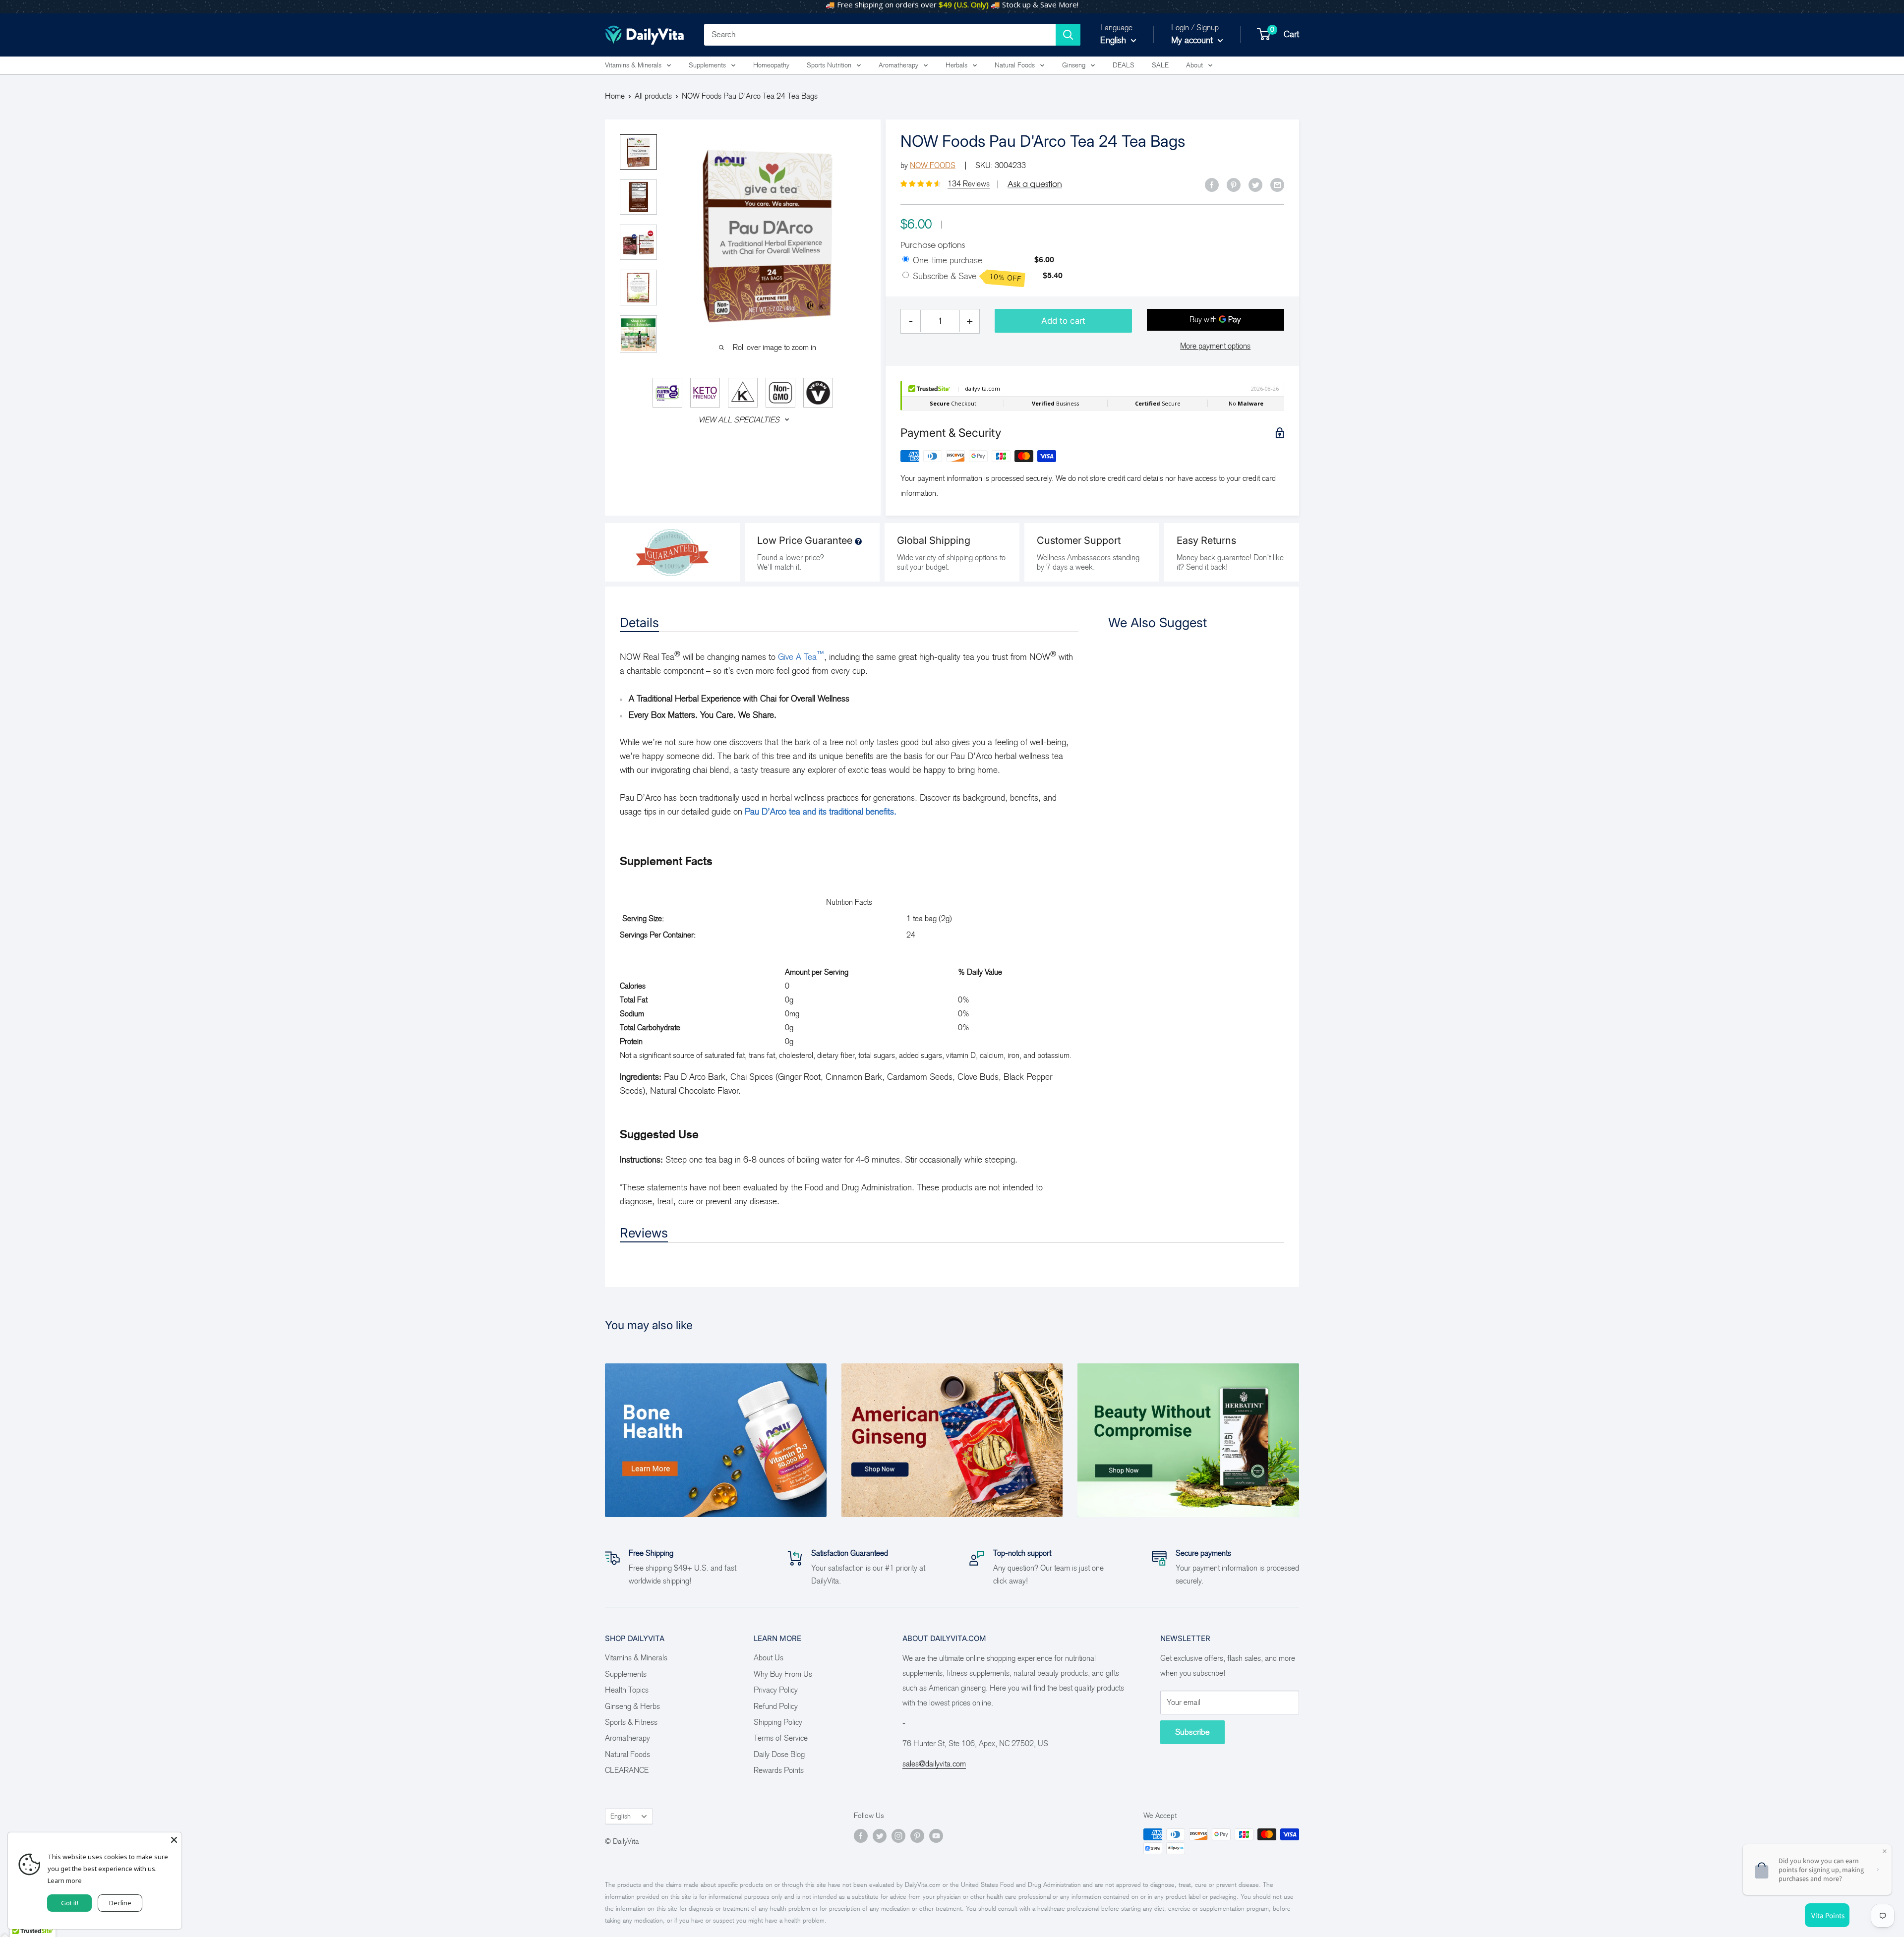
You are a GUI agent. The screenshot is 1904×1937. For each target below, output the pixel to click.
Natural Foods (1015, 65)
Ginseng (1074, 65)
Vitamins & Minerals (633, 65)
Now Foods (933, 165)
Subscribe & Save (967, 277)
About (1194, 65)
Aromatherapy (898, 65)
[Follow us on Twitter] (880, 1836)
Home (615, 96)
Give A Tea (801, 657)
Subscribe (1192, 1732)
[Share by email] (1277, 184)
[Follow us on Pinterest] (917, 1836)
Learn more (65, 1880)
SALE (1160, 65)
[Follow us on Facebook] (861, 1836)
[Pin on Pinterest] (1234, 184)
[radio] (906, 260)
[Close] (174, 1840)
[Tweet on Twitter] (1255, 184)
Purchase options (933, 245)
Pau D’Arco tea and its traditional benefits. (821, 812)
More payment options (1215, 346)
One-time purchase (948, 260)
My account (1193, 40)
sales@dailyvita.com (934, 1764)
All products (653, 96)
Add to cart (1063, 321)
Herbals (956, 65)
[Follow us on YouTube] (936, 1836)
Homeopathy (771, 65)
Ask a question (1035, 184)
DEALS (1124, 65)
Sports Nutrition (829, 65)
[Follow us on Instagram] (898, 1836)
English (621, 1816)
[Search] (1068, 35)
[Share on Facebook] (1212, 184)
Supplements (707, 65)
